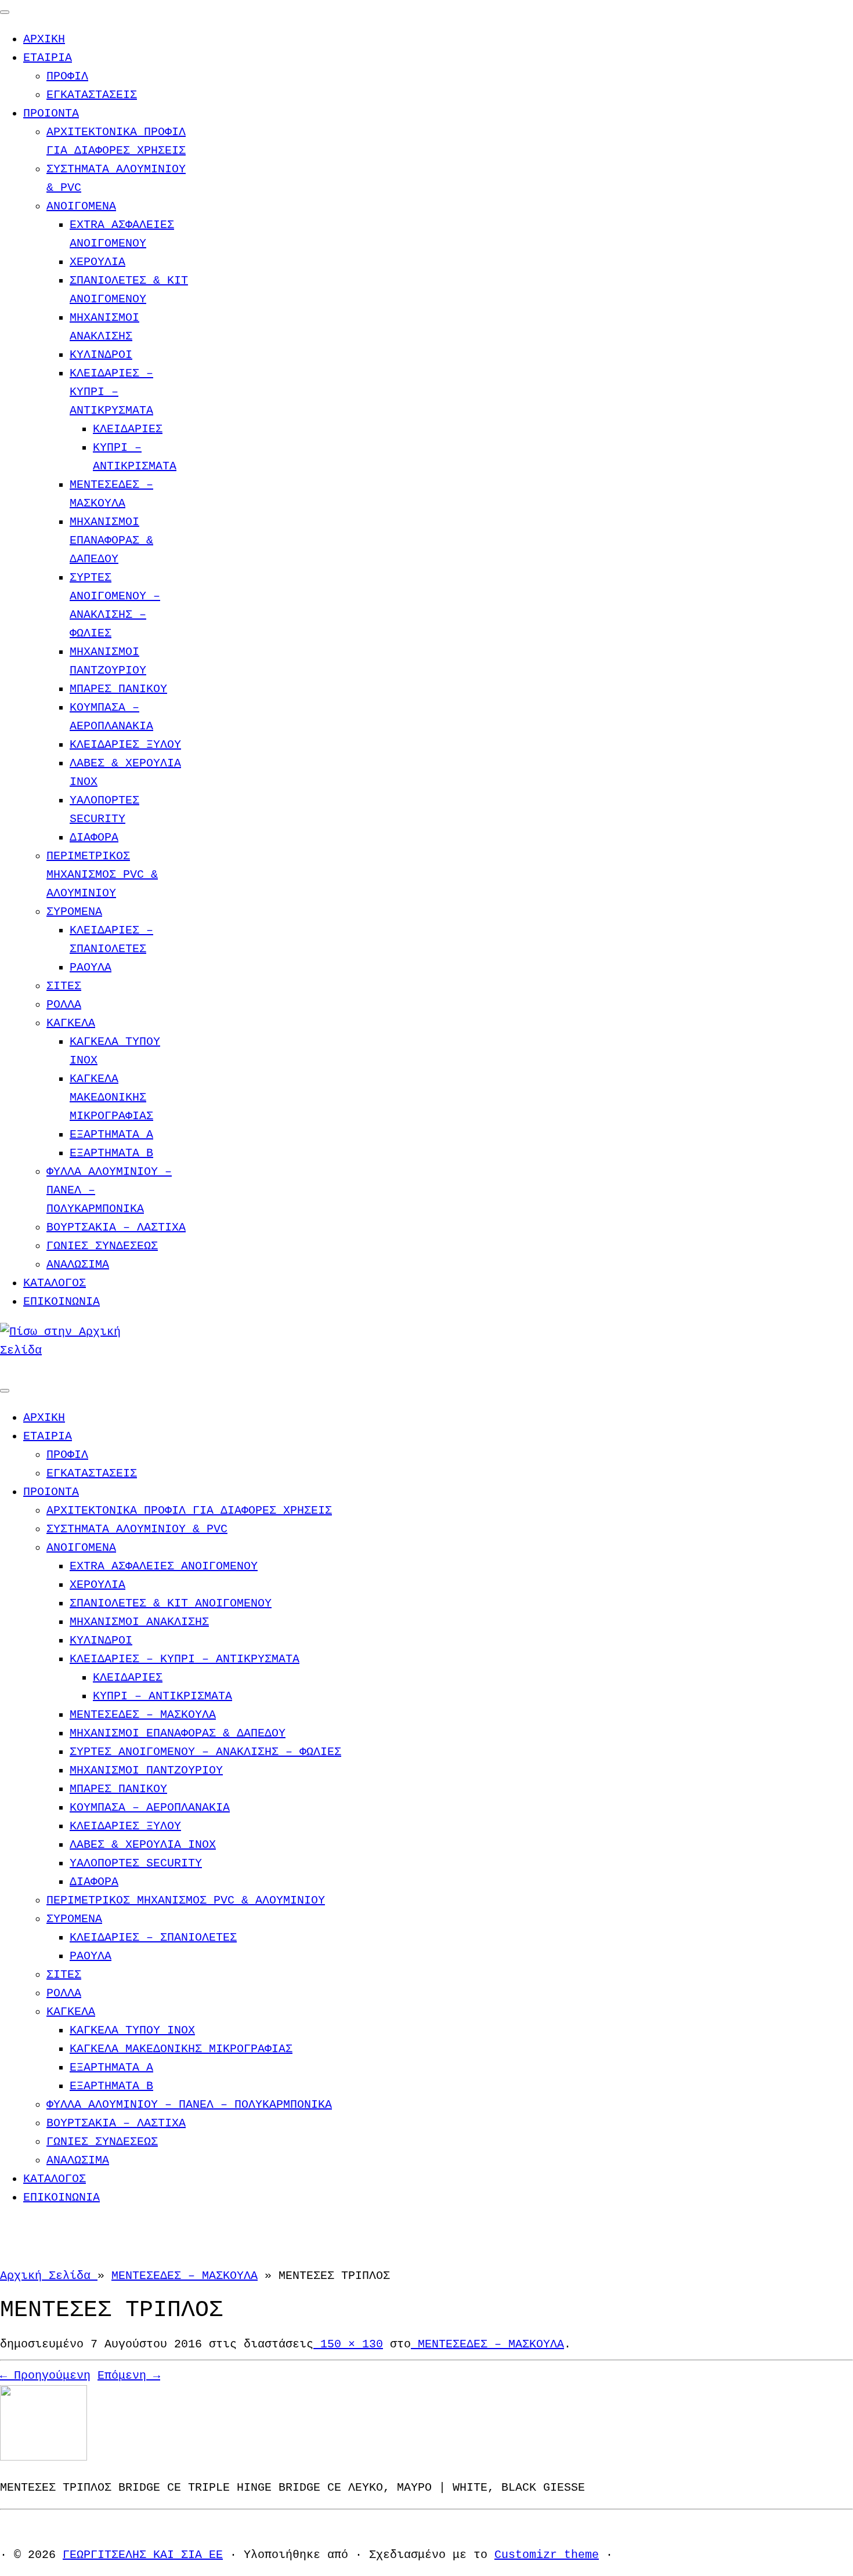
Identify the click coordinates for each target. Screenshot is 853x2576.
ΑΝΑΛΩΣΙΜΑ (78, 1265)
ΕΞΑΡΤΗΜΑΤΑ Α (111, 1135)
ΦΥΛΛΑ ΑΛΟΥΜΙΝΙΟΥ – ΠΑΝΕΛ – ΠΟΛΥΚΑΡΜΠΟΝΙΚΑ (189, 2105)
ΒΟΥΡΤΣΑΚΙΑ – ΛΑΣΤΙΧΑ (116, 1227)
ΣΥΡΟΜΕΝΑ (74, 912)
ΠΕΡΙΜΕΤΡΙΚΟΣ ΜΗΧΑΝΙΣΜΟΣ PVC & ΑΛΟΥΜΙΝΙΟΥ (102, 875)
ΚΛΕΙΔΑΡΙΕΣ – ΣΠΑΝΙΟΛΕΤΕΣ (153, 1938)
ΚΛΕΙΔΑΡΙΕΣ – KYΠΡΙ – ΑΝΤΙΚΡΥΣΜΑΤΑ (111, 392)
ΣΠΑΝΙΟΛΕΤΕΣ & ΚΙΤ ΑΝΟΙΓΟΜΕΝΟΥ (171, 1603)
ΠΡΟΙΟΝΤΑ (51, 113)
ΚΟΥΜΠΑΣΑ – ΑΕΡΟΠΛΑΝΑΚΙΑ (150, 1808)
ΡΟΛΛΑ (64, 1005)
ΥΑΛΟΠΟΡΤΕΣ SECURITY (136, 1863)
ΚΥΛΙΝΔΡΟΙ (101, 355)
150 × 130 (348, 2344)
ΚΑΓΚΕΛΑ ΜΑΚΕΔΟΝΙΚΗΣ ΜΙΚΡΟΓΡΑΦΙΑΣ (111, 1097)
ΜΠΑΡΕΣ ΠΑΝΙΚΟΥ (118, 689)
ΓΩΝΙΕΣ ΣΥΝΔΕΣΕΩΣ (102, 1246)
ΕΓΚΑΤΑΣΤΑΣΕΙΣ (92, 95)
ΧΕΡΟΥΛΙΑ (97, 262)
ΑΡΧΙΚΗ (44, 39)
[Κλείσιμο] (5, 12)
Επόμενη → (129, 2376)
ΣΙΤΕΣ (64, 986)
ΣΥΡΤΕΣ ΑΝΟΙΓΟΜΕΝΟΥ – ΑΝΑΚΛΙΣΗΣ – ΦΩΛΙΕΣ (205, 1752)
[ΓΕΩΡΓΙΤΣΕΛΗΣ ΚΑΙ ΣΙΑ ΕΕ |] (73, 1350)
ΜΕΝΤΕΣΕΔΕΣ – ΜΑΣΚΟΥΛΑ (143, 1715)
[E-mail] (5, 1369)
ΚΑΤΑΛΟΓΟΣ (55, 1283)
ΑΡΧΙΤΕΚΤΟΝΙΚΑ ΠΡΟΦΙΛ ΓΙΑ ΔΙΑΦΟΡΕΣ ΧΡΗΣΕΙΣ (189, 1510)
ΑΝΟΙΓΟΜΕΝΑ (81, 206)
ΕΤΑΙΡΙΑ (48, 58)
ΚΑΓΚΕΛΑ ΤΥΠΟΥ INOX (132, 2030)
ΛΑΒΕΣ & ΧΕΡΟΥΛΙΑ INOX (143, 1845)
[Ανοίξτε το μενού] (5, 1391)
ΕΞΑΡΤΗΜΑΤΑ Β (111, 1153)
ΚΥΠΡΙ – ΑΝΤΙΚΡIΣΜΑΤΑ (162, 1696)
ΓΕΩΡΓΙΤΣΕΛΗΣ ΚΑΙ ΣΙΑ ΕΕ (143, 2555)
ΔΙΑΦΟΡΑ (94, 837)
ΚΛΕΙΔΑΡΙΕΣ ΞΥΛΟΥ (125, 745)
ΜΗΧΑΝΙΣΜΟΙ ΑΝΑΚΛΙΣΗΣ (139, 1622)
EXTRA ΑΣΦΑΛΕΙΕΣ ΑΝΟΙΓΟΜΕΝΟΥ (164, 1566)
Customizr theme (547, 2555)
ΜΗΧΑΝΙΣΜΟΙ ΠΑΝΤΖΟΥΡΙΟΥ (146, 1770)
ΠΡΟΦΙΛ (67, 76)
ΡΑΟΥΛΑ (91, 967)
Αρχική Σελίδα (49, 2276)
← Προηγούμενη (45, 2376)
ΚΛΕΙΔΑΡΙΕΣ (128, 429)
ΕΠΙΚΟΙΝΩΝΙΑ (62, 1302)
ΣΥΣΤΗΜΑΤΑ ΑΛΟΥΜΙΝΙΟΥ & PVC (137, 1529)
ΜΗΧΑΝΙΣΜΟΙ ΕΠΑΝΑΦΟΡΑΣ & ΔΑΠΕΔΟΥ (111, 540)
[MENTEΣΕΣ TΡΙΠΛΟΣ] (44, 2457)
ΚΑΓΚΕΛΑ (71, 1023)
